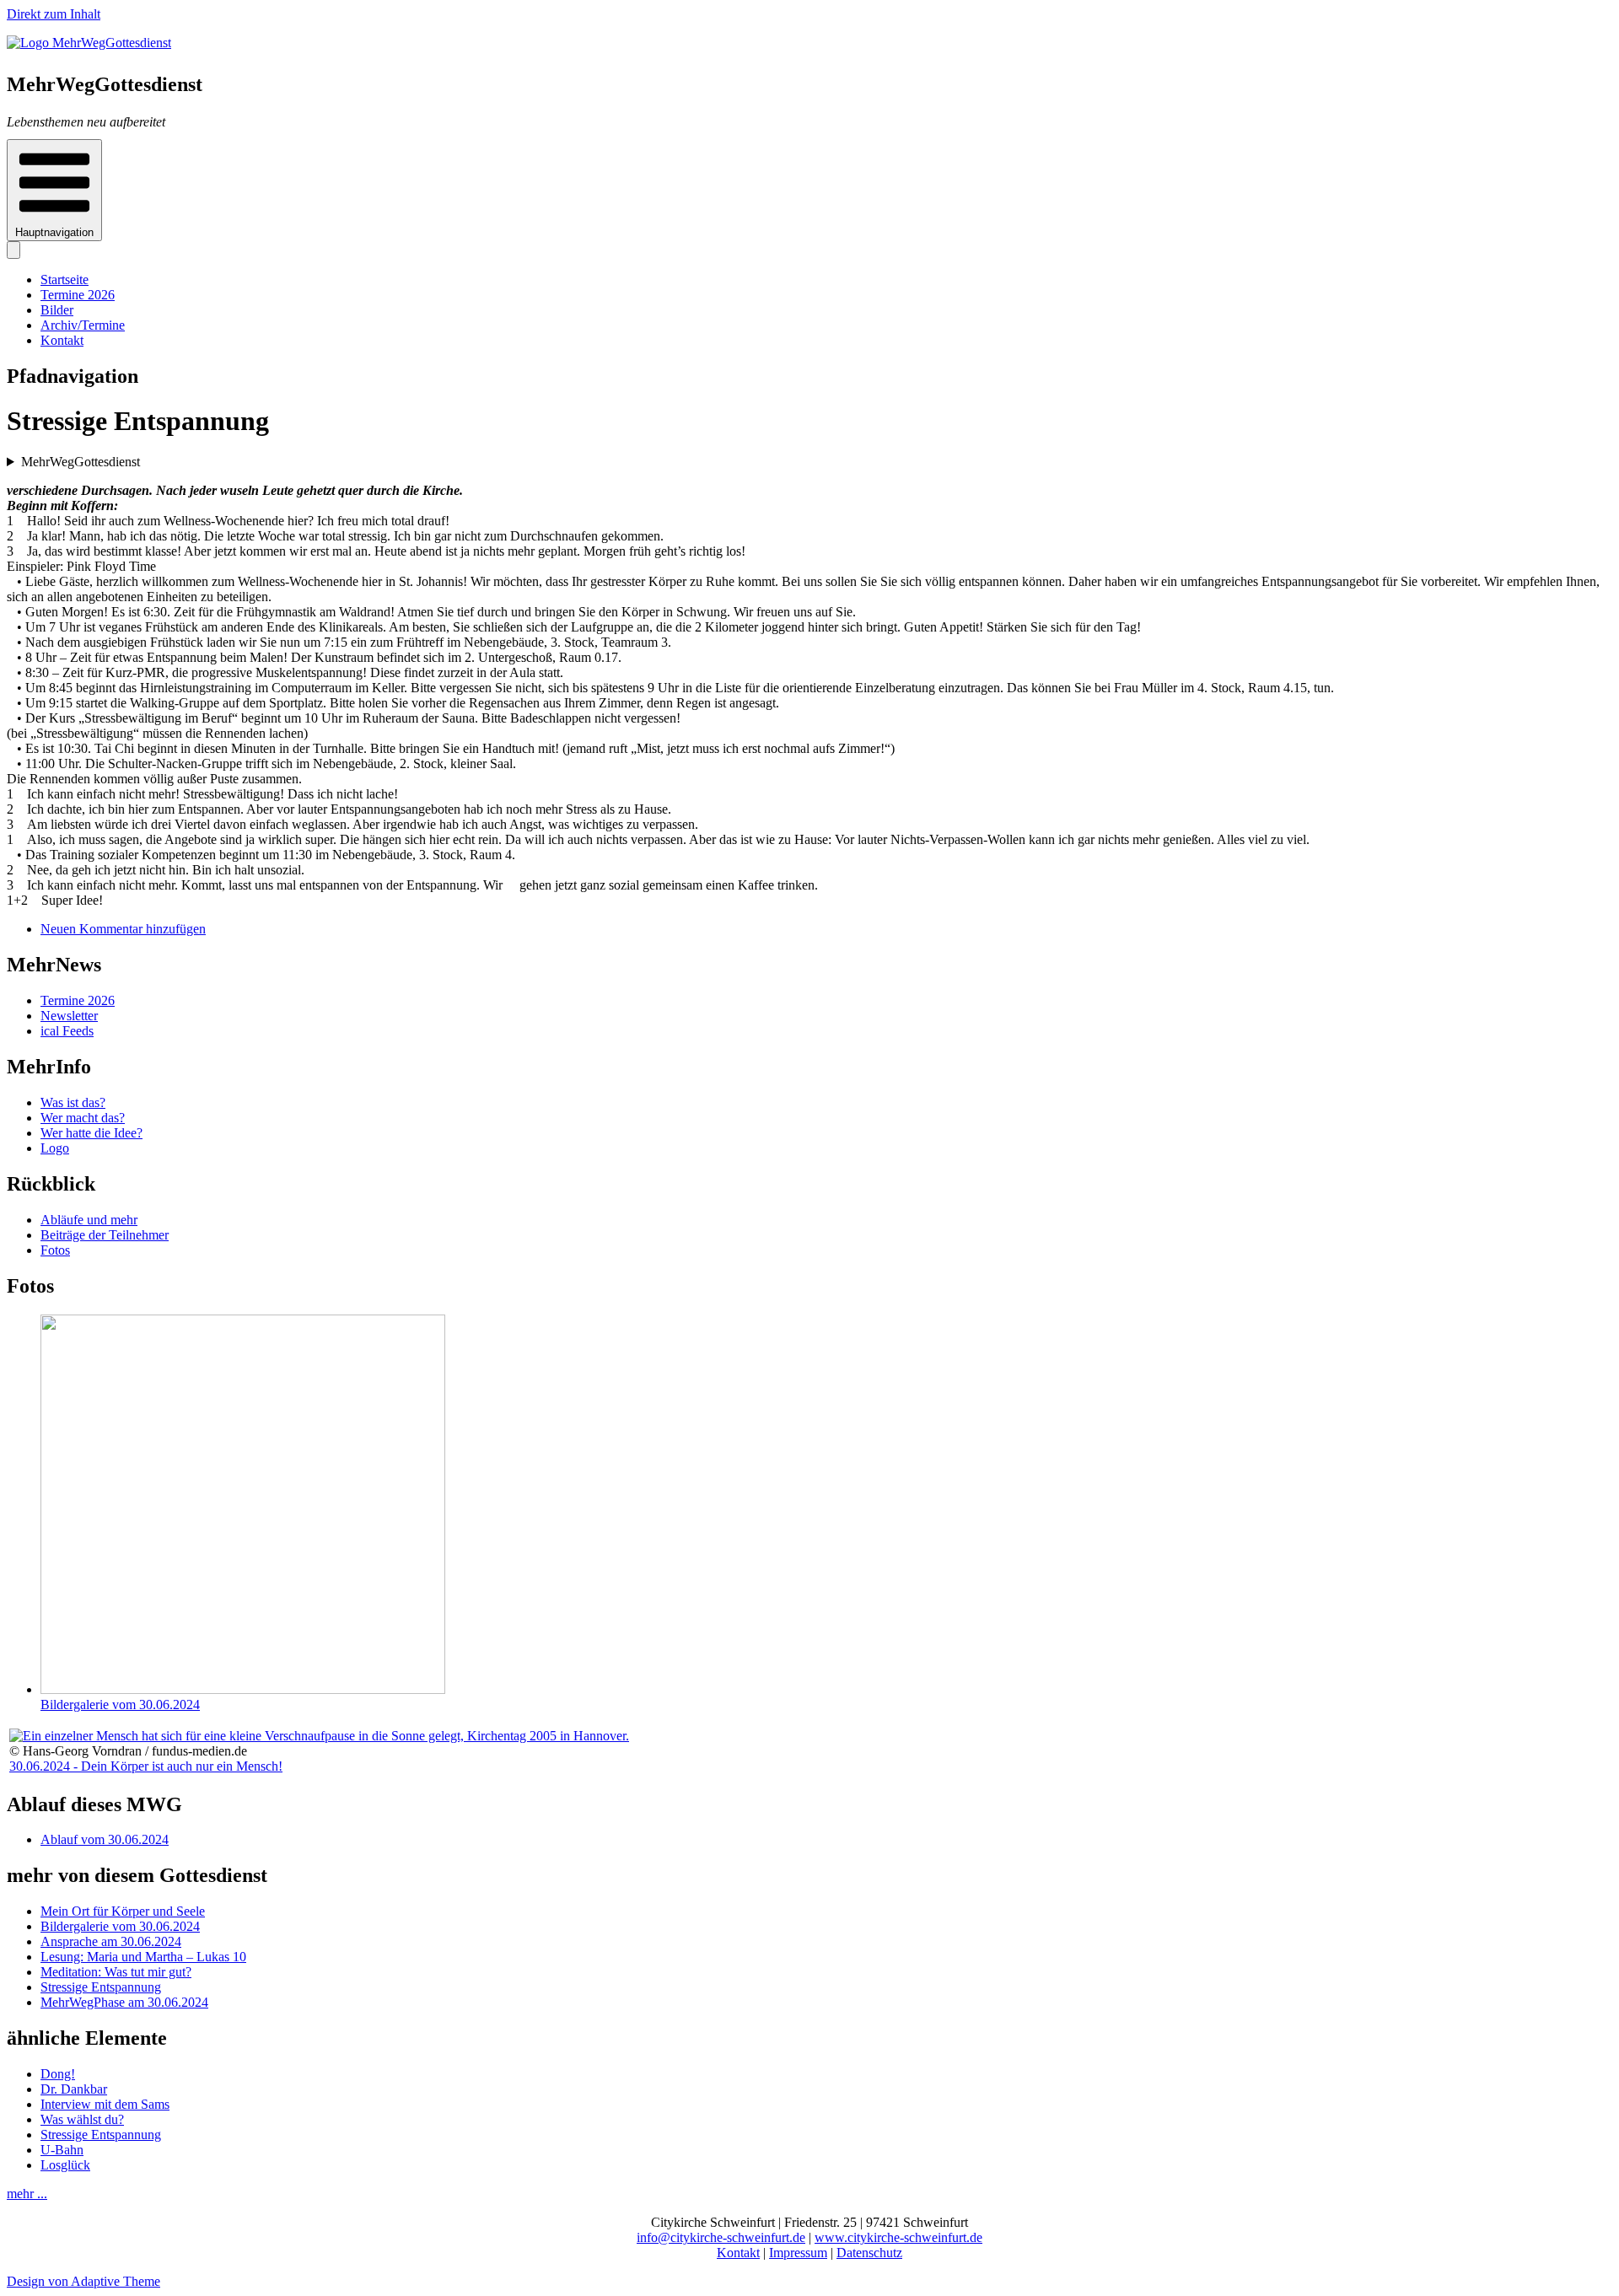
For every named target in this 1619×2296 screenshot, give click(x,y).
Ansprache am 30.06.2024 (111, 1941)
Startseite (65, 280)
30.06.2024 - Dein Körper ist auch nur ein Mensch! (146, 1766)
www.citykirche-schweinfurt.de (898, 2237)
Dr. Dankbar (74, 2089)
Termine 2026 (78, 295)
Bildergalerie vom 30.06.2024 (120, 1705)
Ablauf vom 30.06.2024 (105, 1839)
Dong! (58, 2074)
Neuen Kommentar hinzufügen (123, 929)
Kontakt (62, 340)
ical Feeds (67, 1031)
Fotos (55, 1250)
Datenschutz (869, 2253)
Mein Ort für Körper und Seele (123, 1911)
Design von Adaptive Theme (83, 2281)
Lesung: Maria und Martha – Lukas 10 (143, 1957)
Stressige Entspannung (101, 1987)
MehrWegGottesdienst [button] (81, 462)
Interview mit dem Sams (105, 2104)
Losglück (65, 2165)
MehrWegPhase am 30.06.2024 (124, 2002)
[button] (54, 190)
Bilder (57, 310)
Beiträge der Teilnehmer (105, 1235)
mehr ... (27, 2194)
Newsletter (69, 1016)
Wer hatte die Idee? (91, 1133)
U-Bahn (62, 2150)
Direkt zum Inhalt (54, 14)
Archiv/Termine (83, 325)
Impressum (798, 2253)
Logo (55, 1148)
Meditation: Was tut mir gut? (116, 1972)
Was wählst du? (82, 2119)
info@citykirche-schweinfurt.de (721, 2237)
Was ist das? (73, 1102)
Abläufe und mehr (89, 1220)
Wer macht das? (83, 1118)
